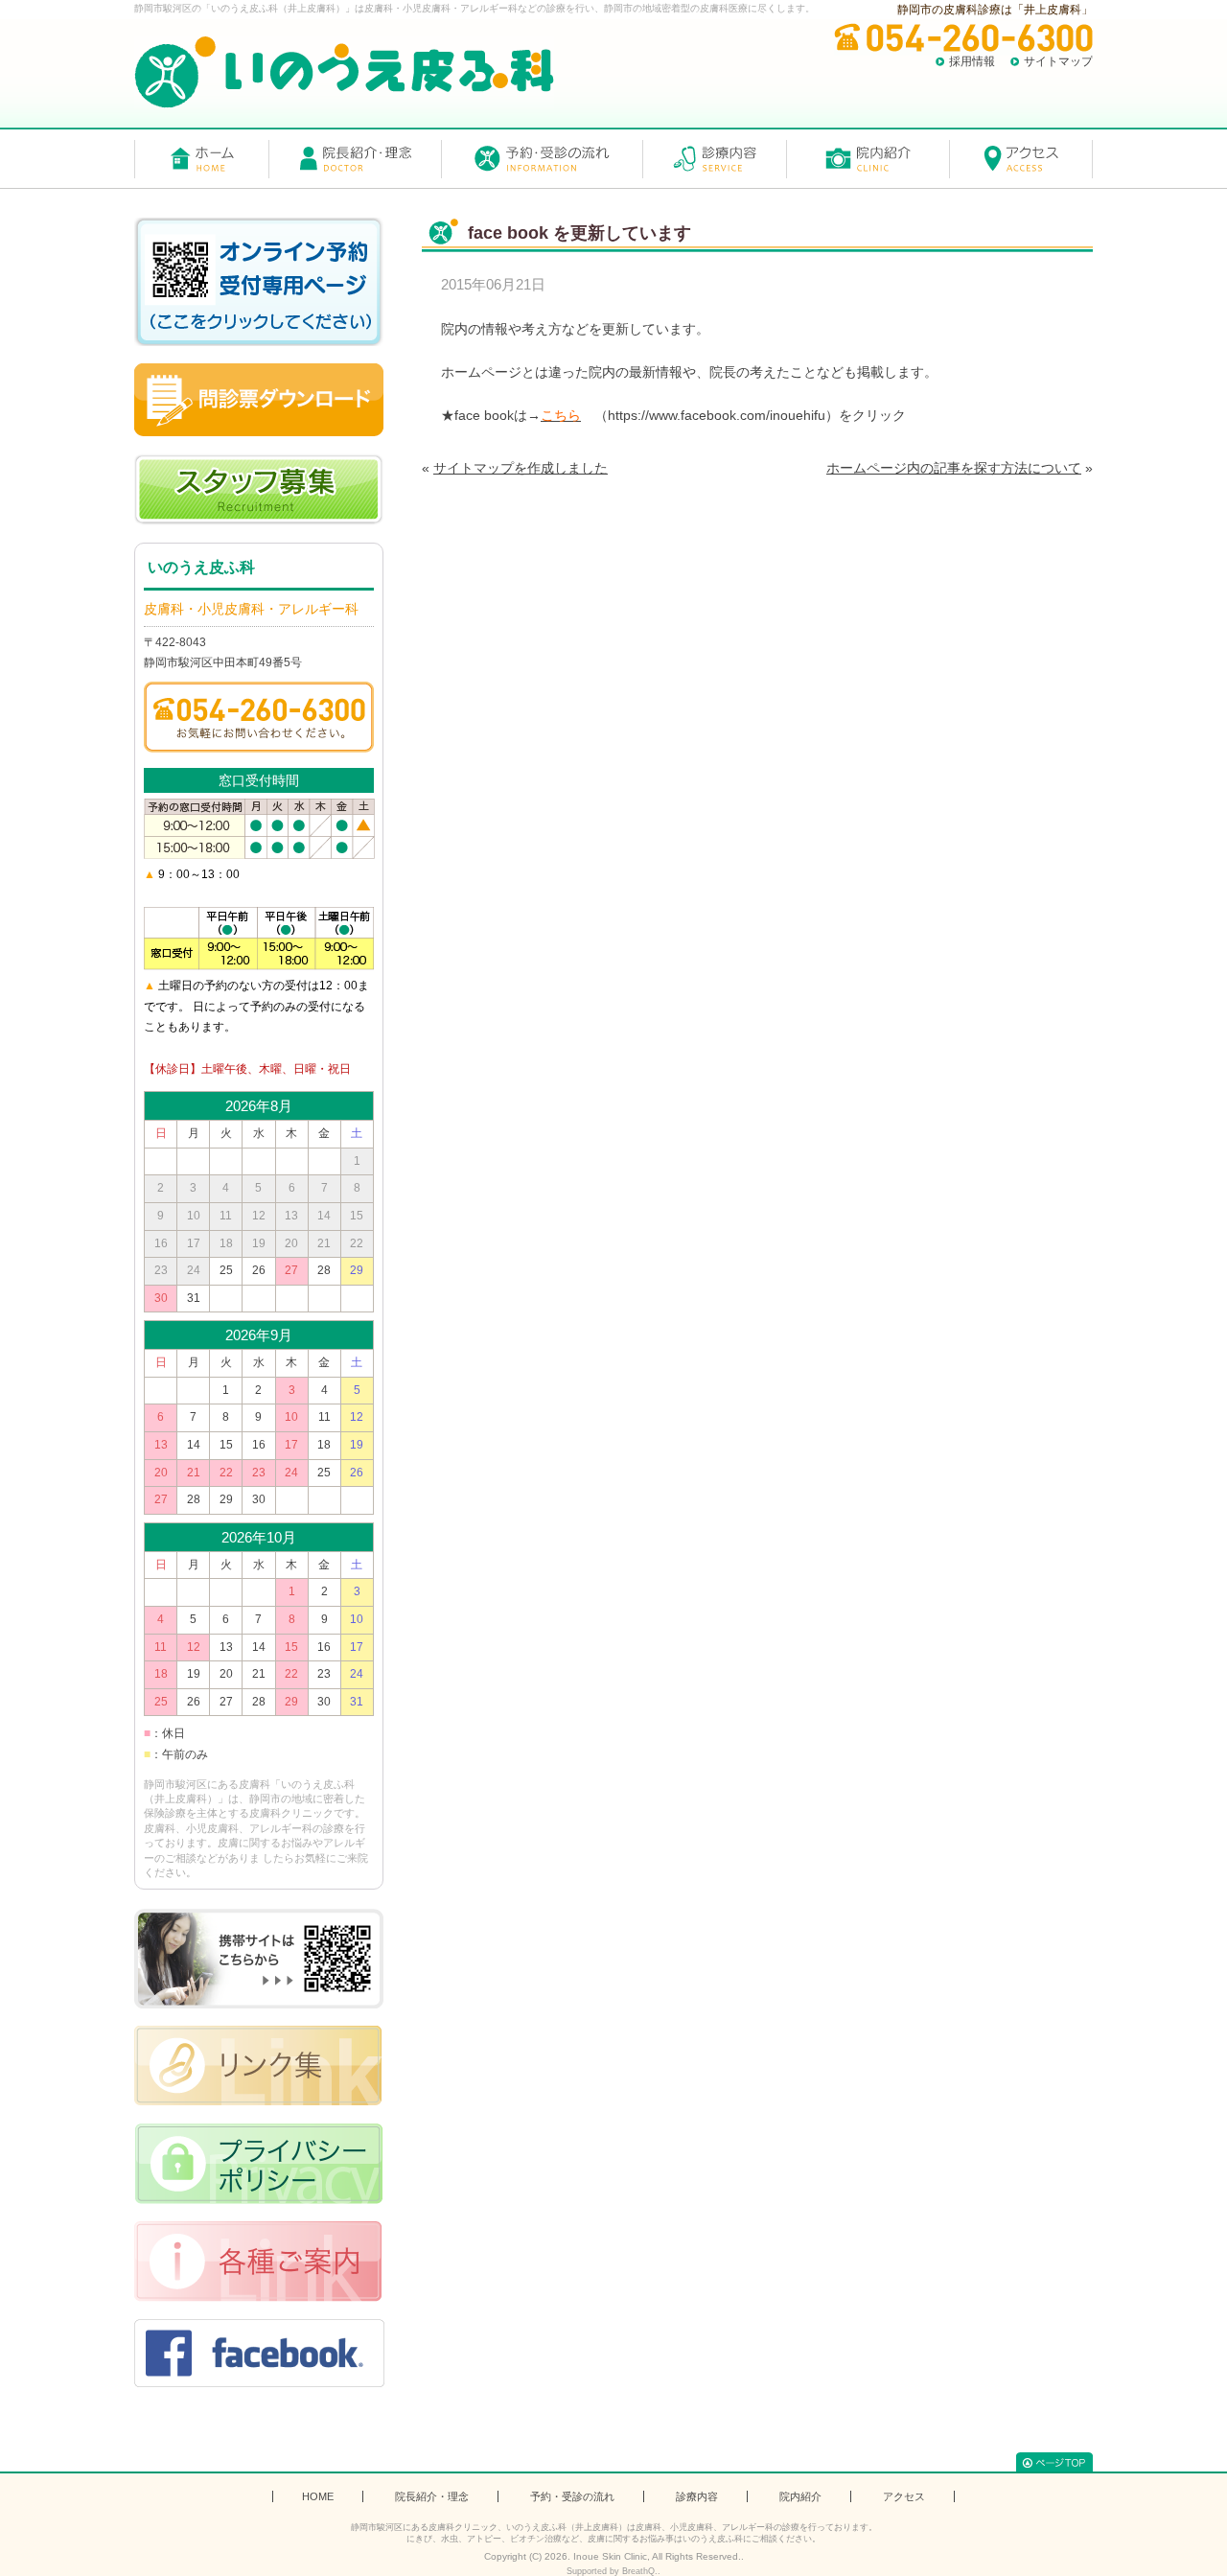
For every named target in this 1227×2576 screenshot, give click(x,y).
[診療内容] (714, 159)
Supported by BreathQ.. (613, 2571)
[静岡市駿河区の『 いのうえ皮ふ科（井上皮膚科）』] (344, 72)
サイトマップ (1058, 61)
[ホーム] (201, 159)
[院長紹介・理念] (355, 159)
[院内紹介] (868, 159)
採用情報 (972, 61)
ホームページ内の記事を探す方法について (954, 468)
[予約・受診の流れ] (542, 159)
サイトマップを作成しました (521, 468)
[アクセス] (1021, 159)
